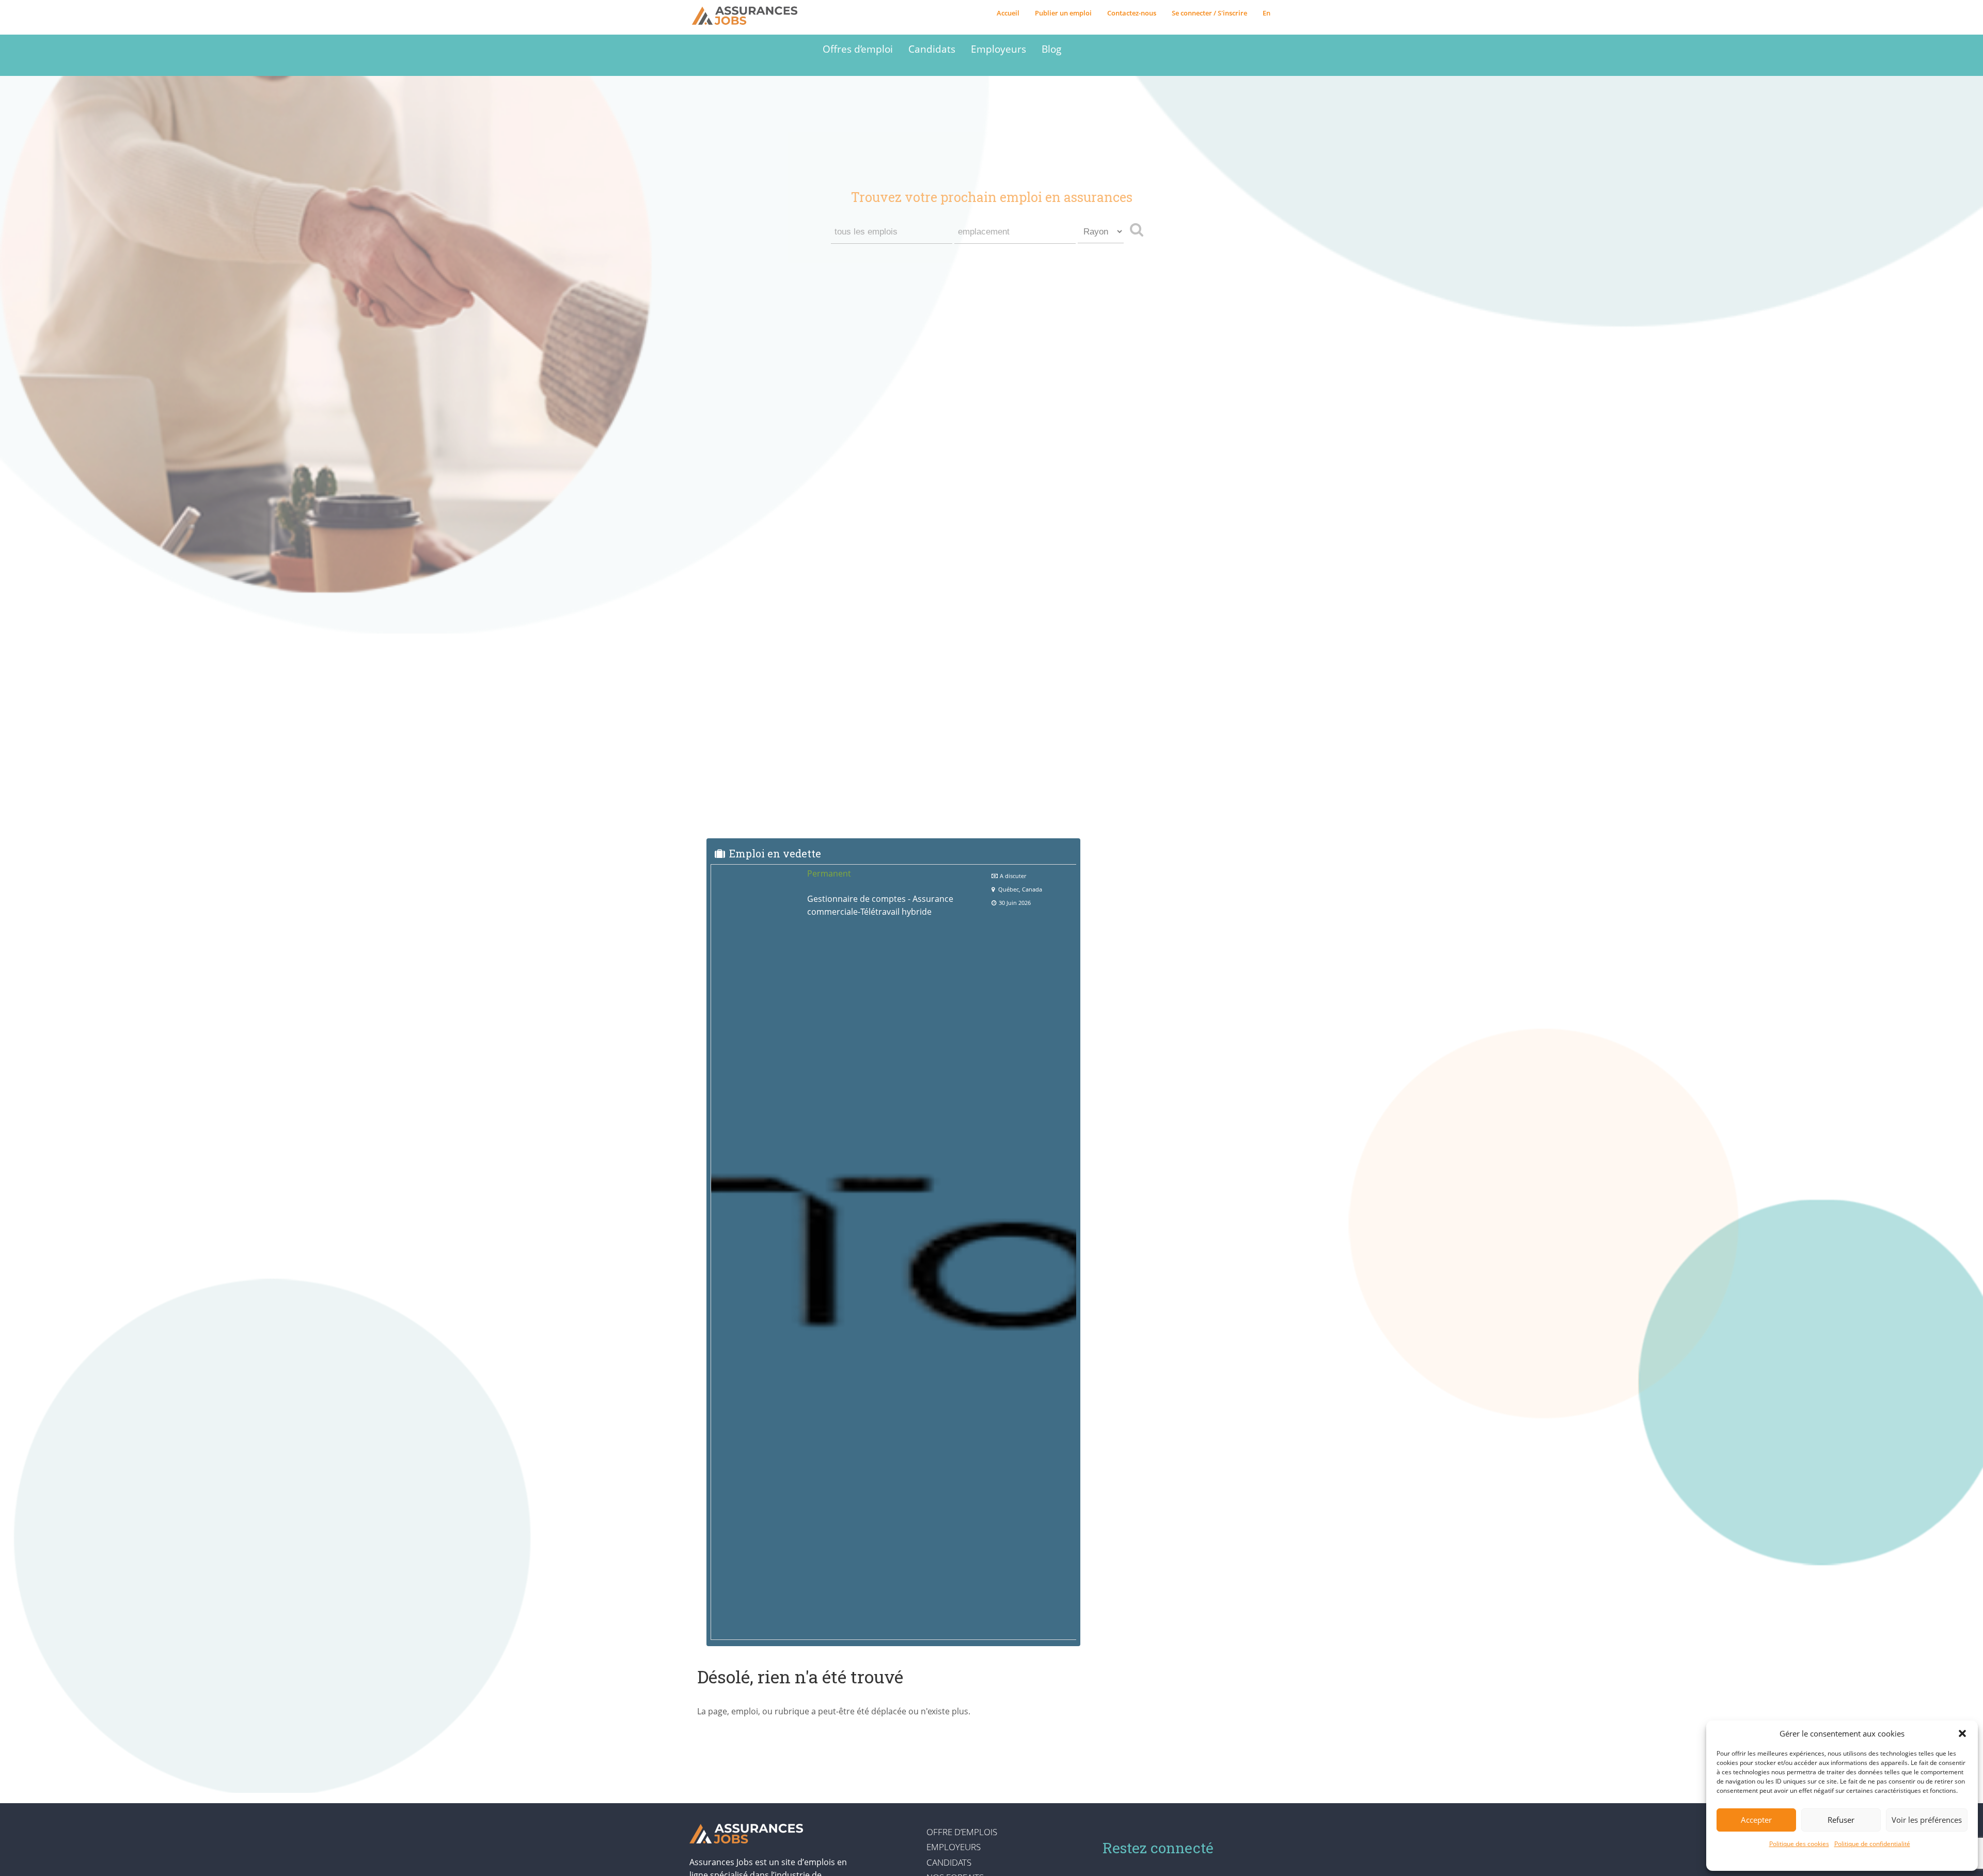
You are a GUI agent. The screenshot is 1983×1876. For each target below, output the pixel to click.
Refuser (1841, 1820)
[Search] (1139, 229)
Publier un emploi (1063, 13)
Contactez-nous (1132, 13)
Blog (1051, 49)
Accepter (1756, 1820)
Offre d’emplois (962, 1832)
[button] (1962, 1733)
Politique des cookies (1799, 1844)
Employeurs (998, 49)
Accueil (1008, 13)
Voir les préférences (1927, 1820)
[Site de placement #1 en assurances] (752, 16)
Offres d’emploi (858, 49)
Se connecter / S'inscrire (1209, 13)
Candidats (932, 49)
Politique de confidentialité (1872, 1844)
